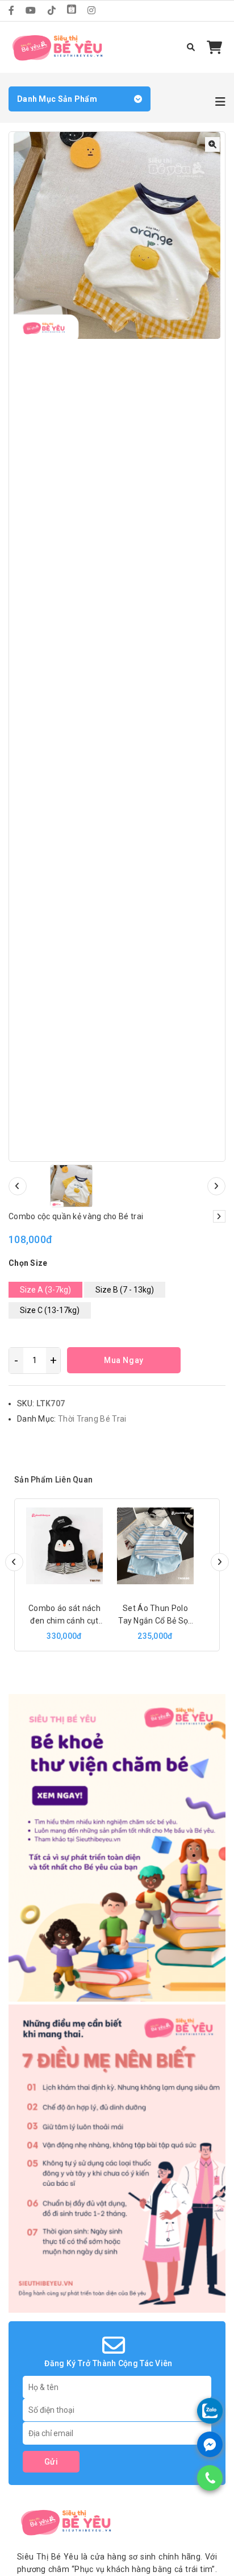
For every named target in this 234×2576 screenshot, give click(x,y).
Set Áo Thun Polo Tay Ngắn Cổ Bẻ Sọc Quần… (155, 1621)
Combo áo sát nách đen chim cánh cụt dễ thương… (64, 1621)
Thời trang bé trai (92, 1419)
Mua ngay (124, 1360)
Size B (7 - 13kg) (125, 1290)
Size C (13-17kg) (50, 1310)
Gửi (51, 2462)
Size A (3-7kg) (45, 1290)
